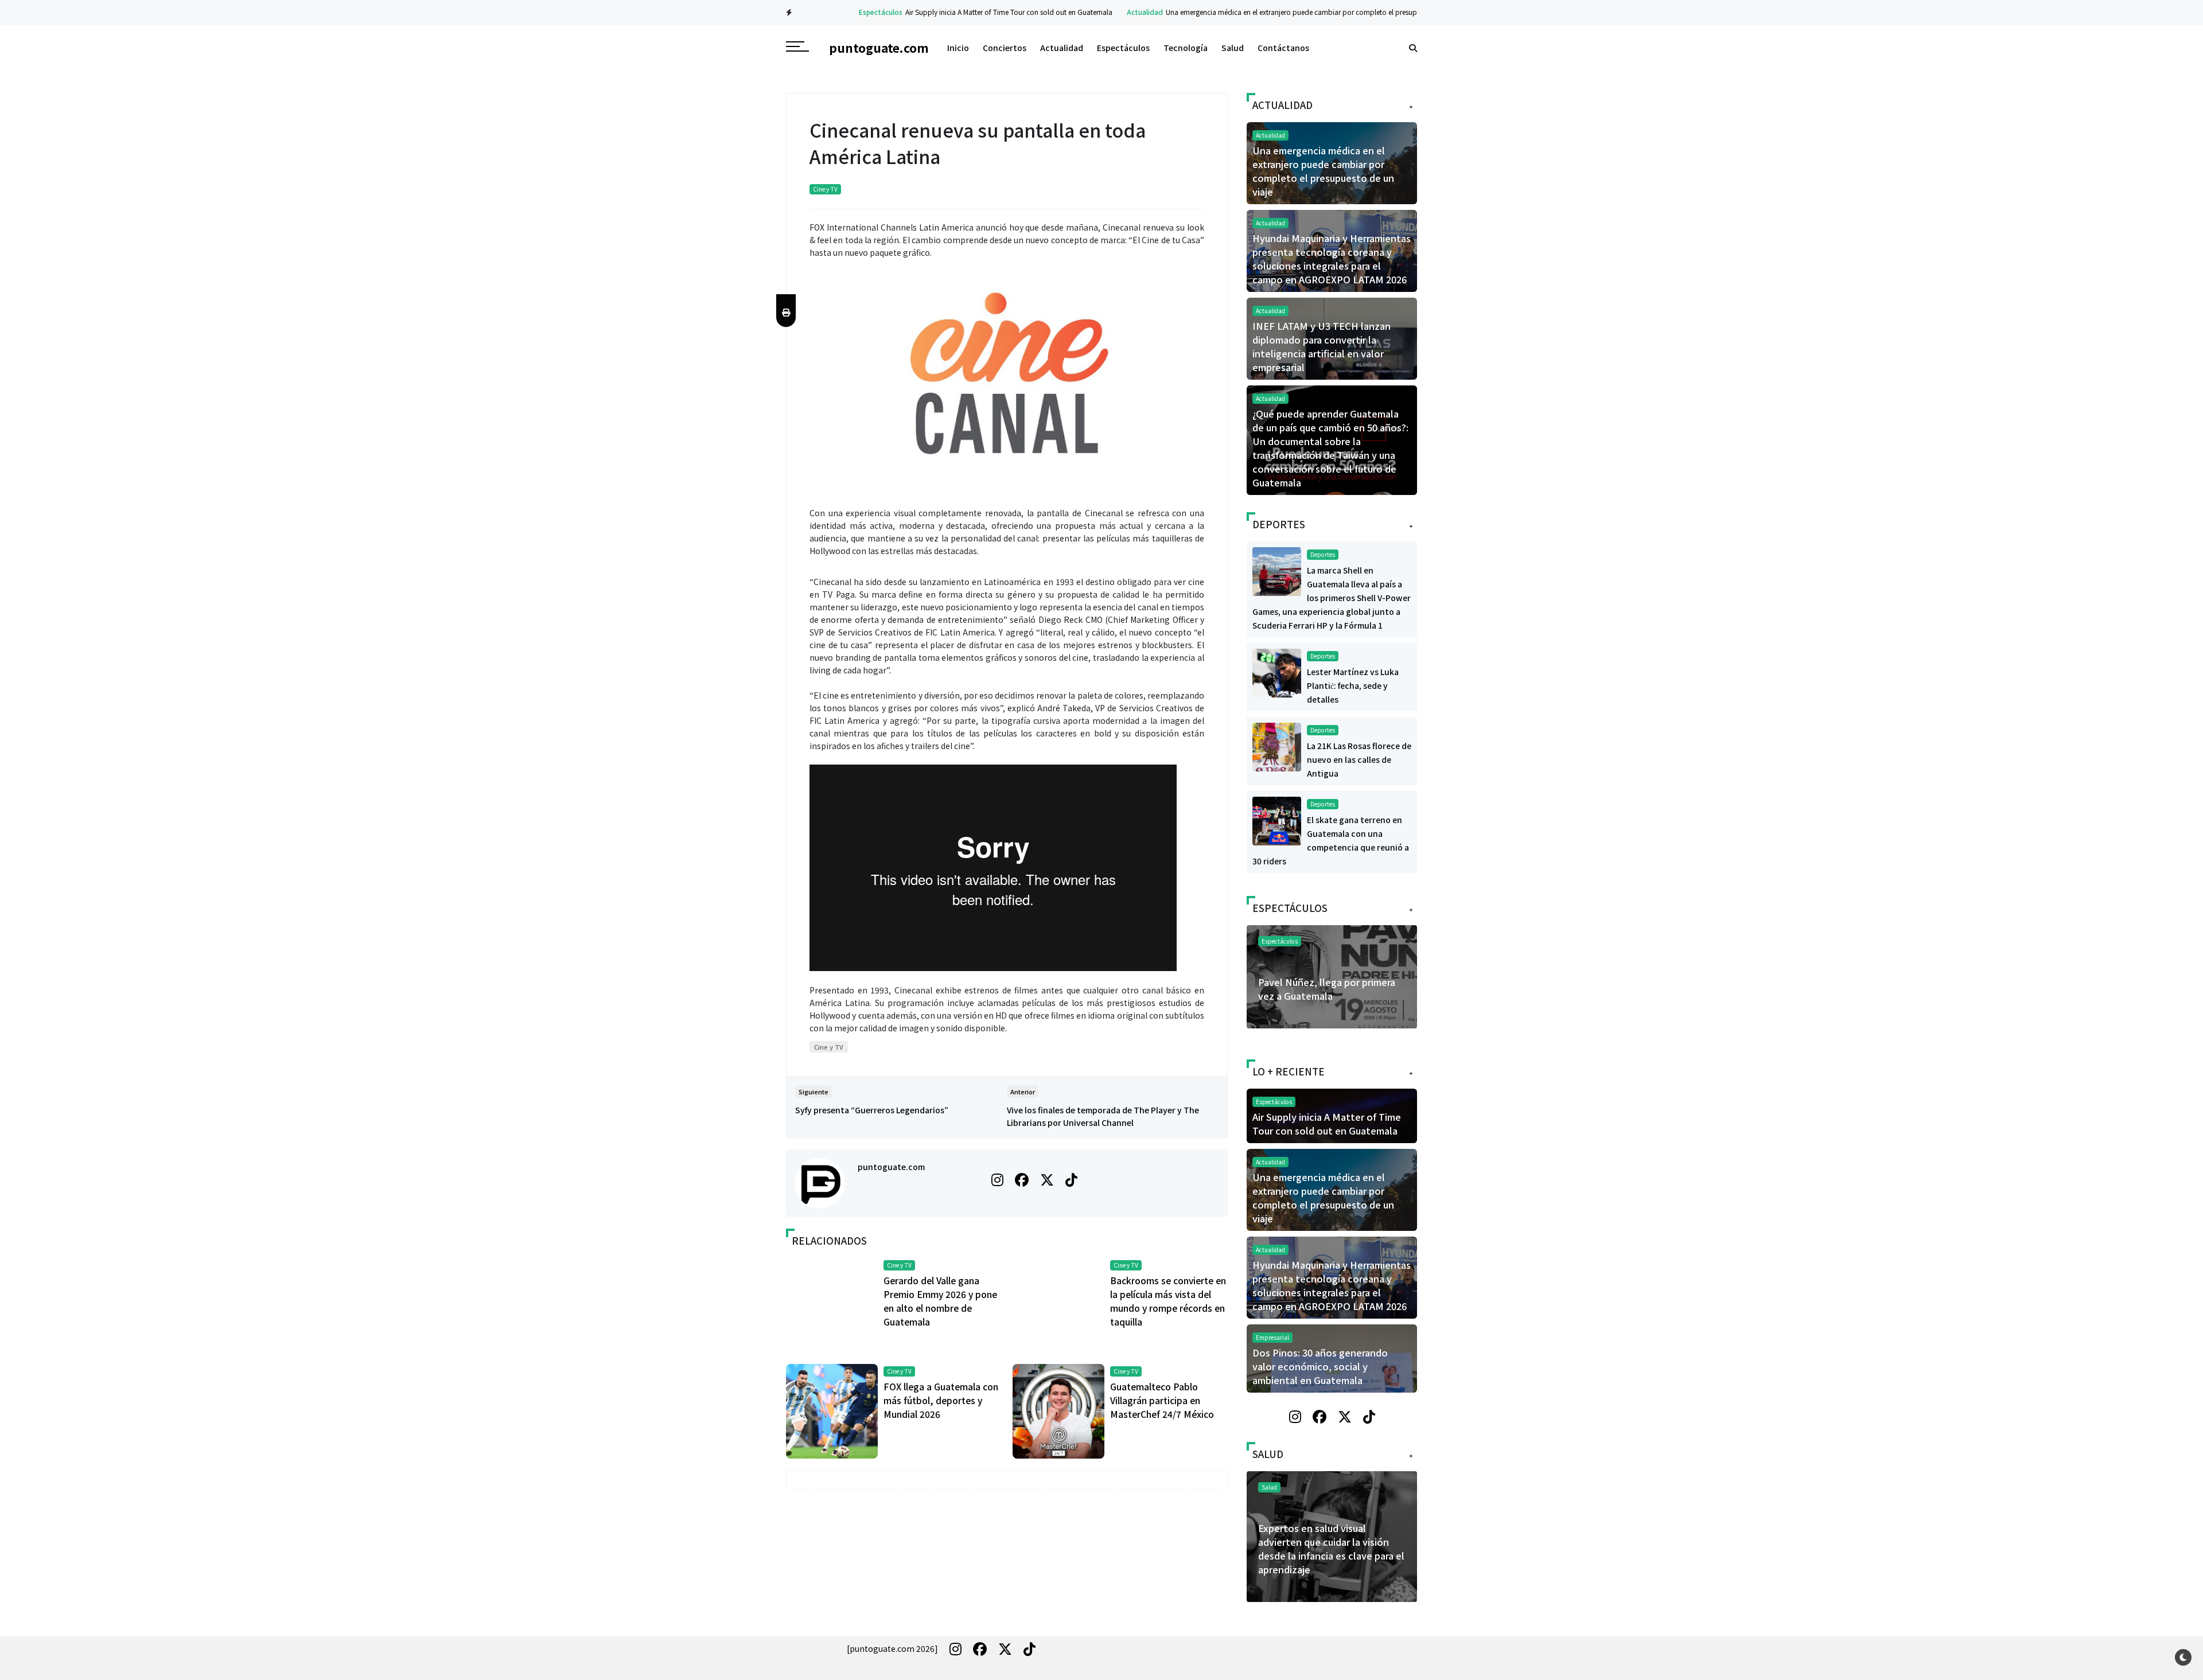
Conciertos (1005, 48)
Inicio (958, 48)
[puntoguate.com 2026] (892, 1648)
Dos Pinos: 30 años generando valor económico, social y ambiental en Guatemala (1320, 1366)
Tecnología (1186, 48)
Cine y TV (825, 189)
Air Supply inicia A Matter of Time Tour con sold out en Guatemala (969, 12)
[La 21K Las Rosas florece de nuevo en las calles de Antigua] (1277, 746)
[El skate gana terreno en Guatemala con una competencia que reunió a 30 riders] (1277, 820)
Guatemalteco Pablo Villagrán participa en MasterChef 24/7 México (1162, 1400)
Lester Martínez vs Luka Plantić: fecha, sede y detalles (1353, 685)
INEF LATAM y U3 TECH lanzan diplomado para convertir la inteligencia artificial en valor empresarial (1322, 346)
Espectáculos (840, 12)
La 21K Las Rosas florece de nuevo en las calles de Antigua (1359, 759)
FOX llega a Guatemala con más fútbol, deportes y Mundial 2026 (941, 1400)
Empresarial (1272, 1337)
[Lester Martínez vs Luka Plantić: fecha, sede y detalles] (1277, 672)
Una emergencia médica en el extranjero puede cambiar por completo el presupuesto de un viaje (1278, 12)
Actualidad (1105, 12)
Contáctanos (1283, 48)
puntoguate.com (891, 1167)
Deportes (1323, 554)
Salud (1233, 48)
